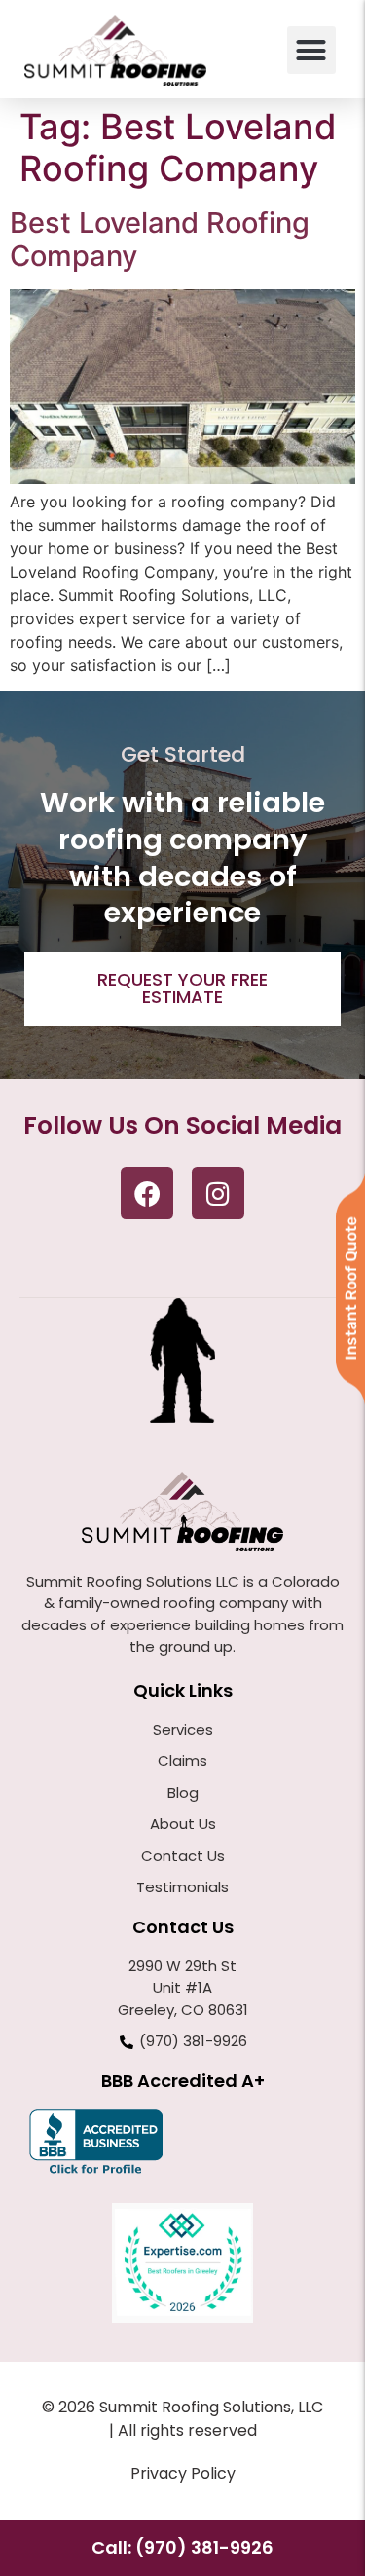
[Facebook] (147, 1193)
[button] (311, 51)
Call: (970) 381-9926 (182, 2547)
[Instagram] (218, 1193)
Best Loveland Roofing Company (160, 240)
